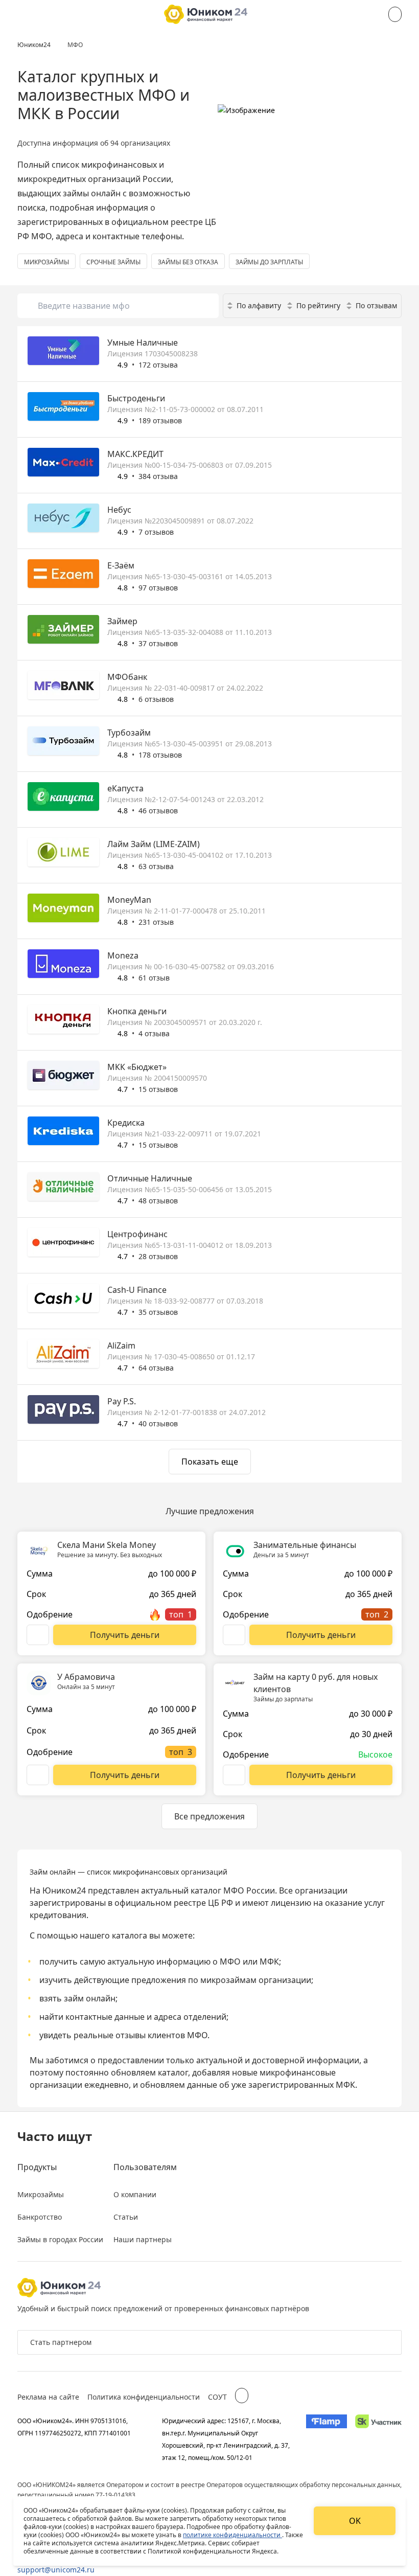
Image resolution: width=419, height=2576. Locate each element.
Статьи (126, 2217)
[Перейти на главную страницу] (206, 14)
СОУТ (217, 2397)
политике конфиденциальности (232, 2535)
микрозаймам (228, 1980)
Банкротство (40, 2217)
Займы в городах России (60, 2239)
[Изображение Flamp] (327, 2439)
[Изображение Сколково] (378, 2439)
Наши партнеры (143, 2239)
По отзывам (376, 305)
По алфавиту (259, 305)
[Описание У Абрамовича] (38, 1775)
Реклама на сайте (48, 2397)
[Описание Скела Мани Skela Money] (38, 1635)
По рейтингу (318, 305)
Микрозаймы (41, 2194)
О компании (135, 2194)
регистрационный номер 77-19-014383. (77, 2495)
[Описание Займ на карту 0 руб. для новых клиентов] (234, 1775)
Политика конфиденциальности (144, 2397)
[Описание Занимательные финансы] (234, 1635)
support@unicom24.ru (56, 2570)
